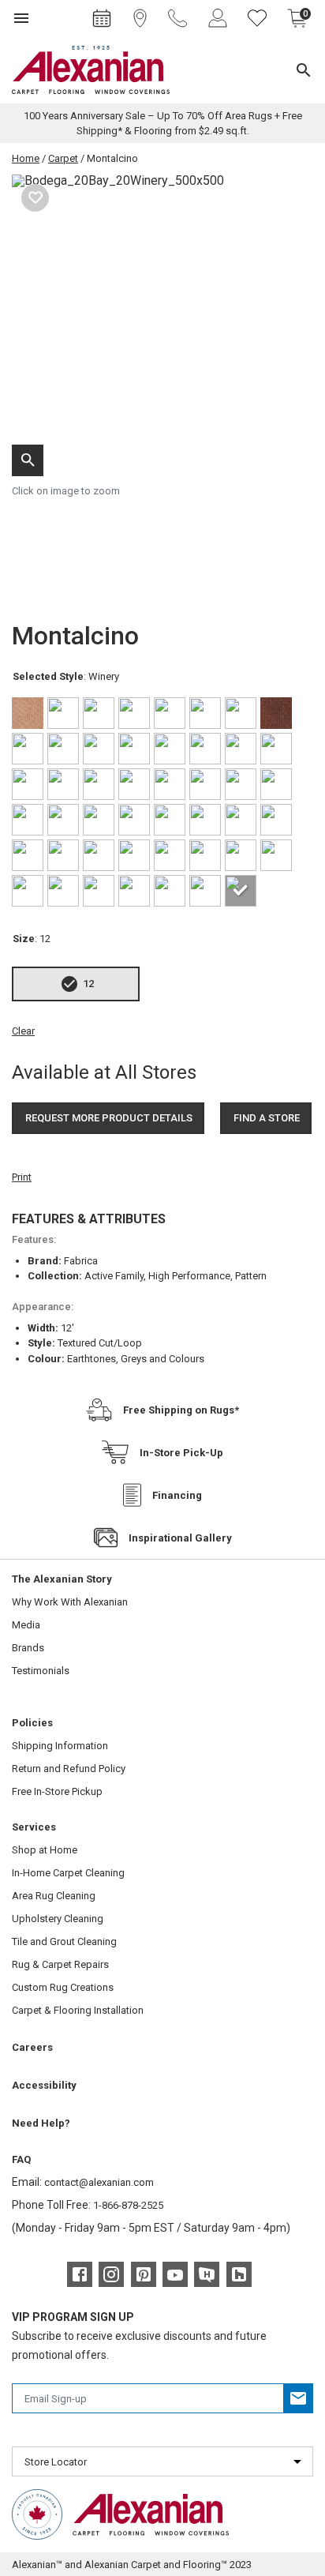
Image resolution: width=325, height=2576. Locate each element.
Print (22, 1177)
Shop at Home (45, 1850)
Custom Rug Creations (63, 1987)
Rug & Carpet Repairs (60, 1964)
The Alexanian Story (62, 1579)
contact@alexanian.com (99, 2182)
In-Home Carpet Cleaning (68, 1873)
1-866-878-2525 (128, 2205)
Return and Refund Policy (69, 1769)
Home (26, 158)
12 (88, 984)
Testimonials (41, 1671)
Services (34, 1827)
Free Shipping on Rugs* (181, 1410)
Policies (32, 1723)
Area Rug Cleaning (54, 1896)
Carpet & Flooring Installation (78, 2010)
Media (26, 1625)
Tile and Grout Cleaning (64, 1941)
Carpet (63, 158)
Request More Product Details (109, 1118)
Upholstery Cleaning (58, 1919)
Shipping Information (60, 1746)
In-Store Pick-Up (181, 1453)
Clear (23, 1031)
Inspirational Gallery (180, 1538)
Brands (28, 1648)
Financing (177, 1495)
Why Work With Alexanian (70, 1602)
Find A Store (267, 1118)
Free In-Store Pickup (57, 1791)
